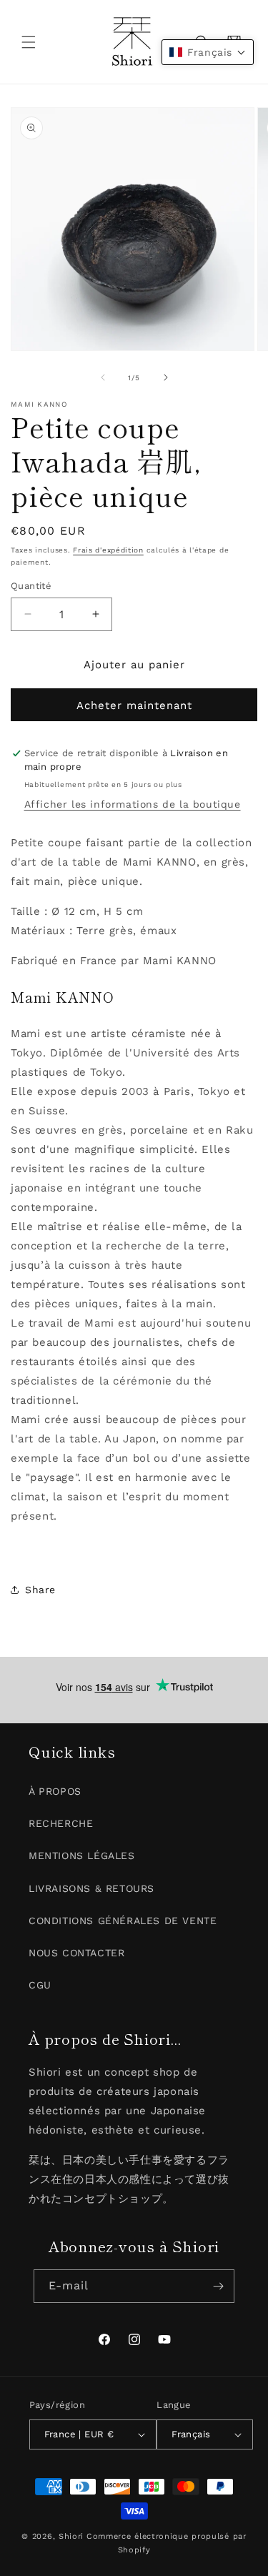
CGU (40, 1985)
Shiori (71, 2536)
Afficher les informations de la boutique (133, 804)
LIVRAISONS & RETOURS (91, 1888)
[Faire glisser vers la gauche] (103, 377)
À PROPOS (55, 1791)
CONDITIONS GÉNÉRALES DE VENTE (123, 1921)
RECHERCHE (61, 1823)
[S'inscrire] (218, 2286)
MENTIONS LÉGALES (82, 1856)
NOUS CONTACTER (76, 1953)
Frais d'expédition (108, 550)
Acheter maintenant (134, 705)
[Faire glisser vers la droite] (166, 377)
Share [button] (40, 1590)
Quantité (31, 586)
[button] (29, 42)
